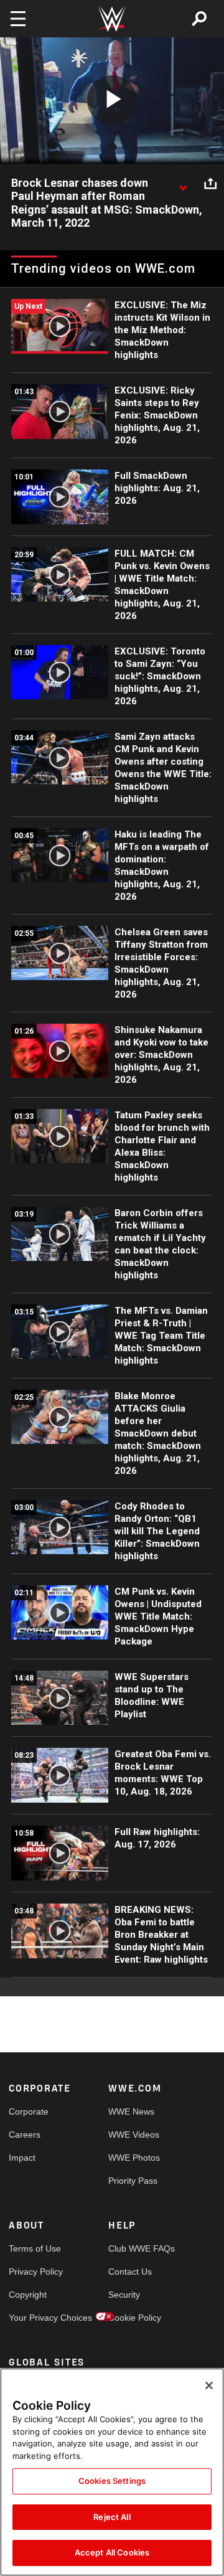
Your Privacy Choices (34, 2318)
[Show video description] (183, 184)
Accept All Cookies (112, 2552)
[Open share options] (210, 184)
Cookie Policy (133, 2318)
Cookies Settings (112, 2481)
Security (124, 2295)
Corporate (29, 2111)
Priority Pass (133, 2181)
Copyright (28, 2295)
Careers (25, 2135)
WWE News (131, 2111)
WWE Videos (133, 2135)
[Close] (209, 2385)
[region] (112, 2472)
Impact (22, 2158)
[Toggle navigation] (18, 19)
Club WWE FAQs (133, 2248)
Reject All (112, 2517)
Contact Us (130, 2272)
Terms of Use (34, 2248)
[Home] (112, 19)
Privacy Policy (34, 2272)
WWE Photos (133, 2158)
